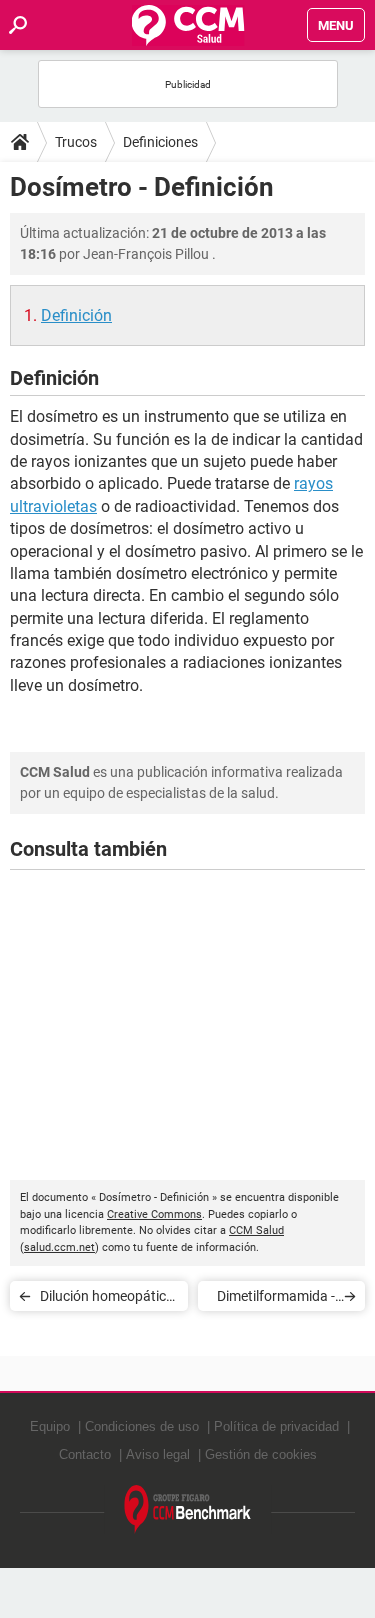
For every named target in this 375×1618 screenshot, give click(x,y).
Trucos (76, 142)
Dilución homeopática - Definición (107, 1299)
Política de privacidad (276, 1426)
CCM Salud (256, 1230)
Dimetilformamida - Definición (276, 1299)
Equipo (50, 1426)
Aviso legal (158, 1454)
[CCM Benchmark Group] (188, 1509)
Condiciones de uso (142, 1426)
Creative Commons (154, 1214)
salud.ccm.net (59, 1247)
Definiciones (160, 142)
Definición (76, 315)
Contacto (85, 1454)
